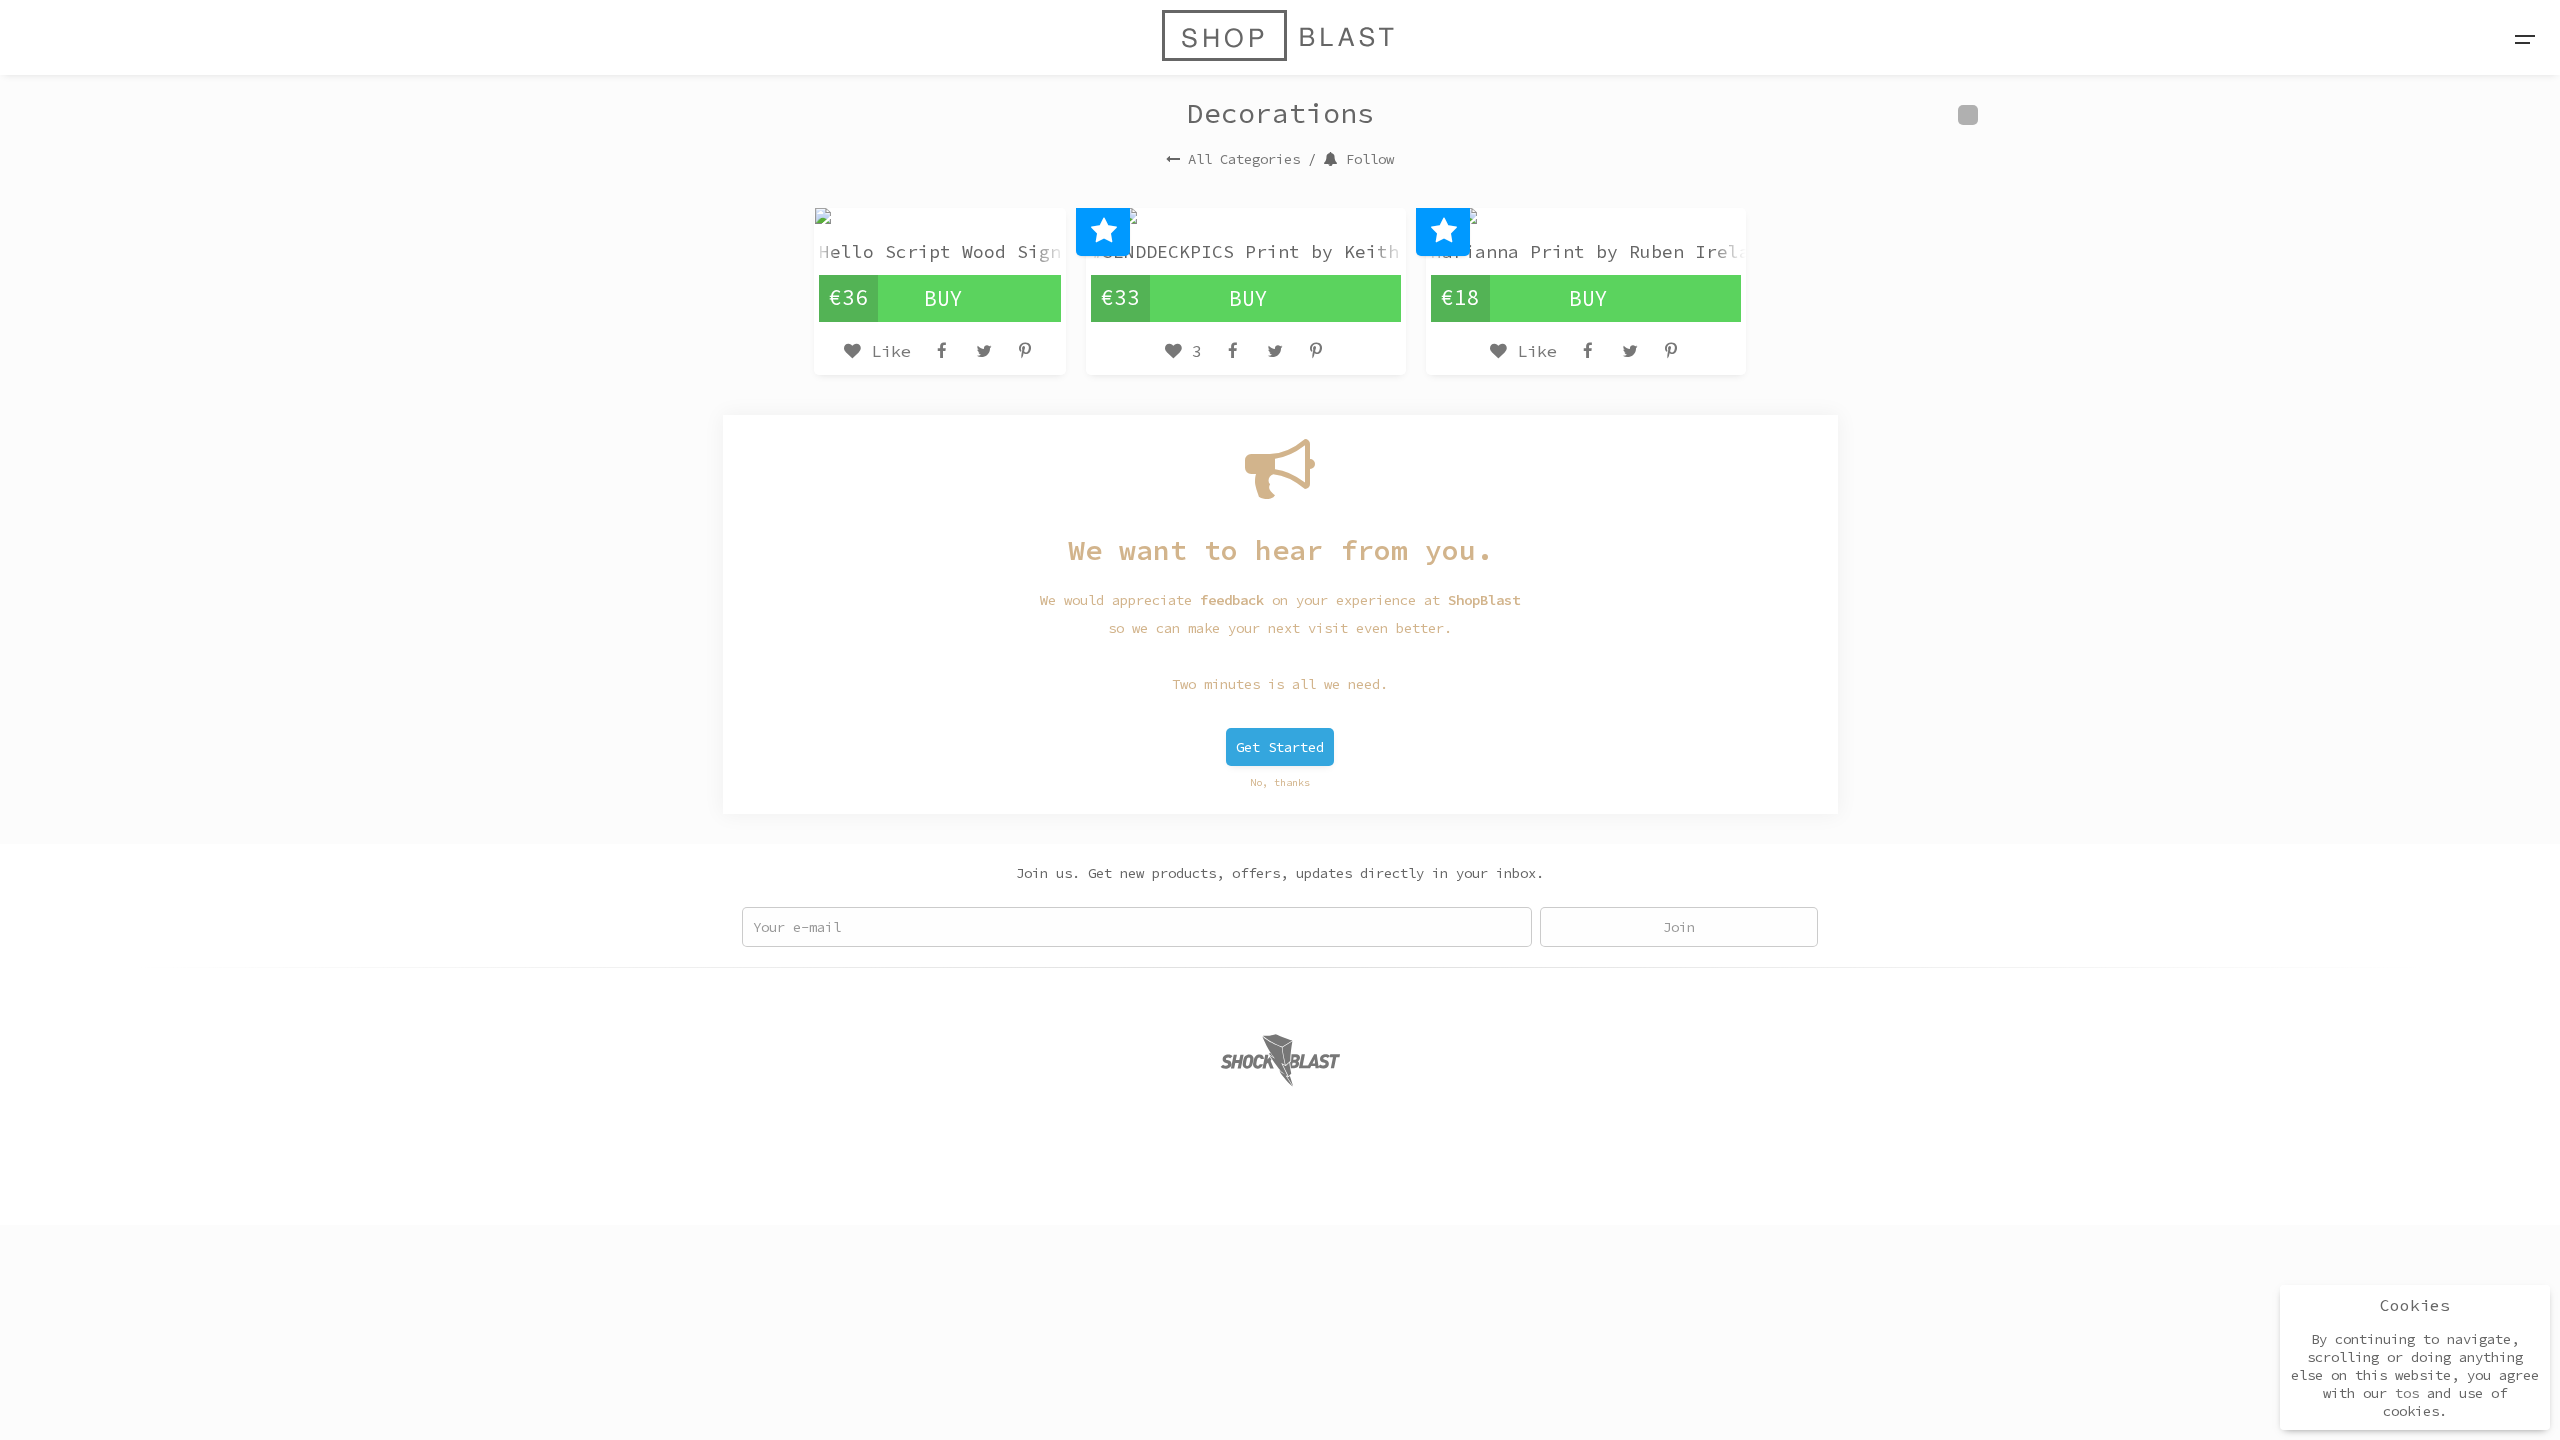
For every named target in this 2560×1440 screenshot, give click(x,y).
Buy (943, 298)
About (1106, 1186)
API (1246, 1186)
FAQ (1158, 1186)
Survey (1302, 1186)
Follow (1370, 159)
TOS (1202, 1186)
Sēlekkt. (1442, 1186)
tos (2407, 1393)
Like (886, 351)
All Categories (1244, 159)
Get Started (1280, 747)
